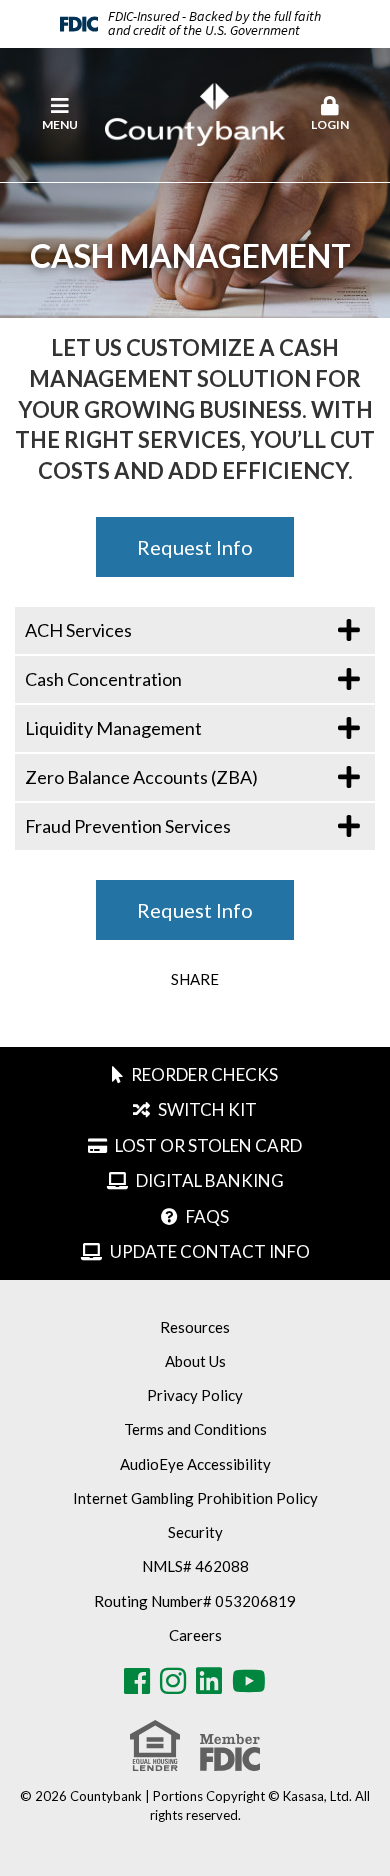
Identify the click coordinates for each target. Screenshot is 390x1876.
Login (330, 124)
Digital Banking (210, 1180)
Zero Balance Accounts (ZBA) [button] (141, 777)
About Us (195, 1361)
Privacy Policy (195, 1395)
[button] (330, 115)
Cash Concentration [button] (103, 679)
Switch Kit (207, 1109)
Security (195, 1532)
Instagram (173, 1681)
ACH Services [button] (78, 630)
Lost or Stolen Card (208, 1145)
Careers (195, 1635)
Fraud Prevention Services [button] (128, 826)
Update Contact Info (210, 1251)
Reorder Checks (204, 1074)
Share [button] (195, 979)
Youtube (249, 1681)
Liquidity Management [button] (113, 728)
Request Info (195, 547)
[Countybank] (195, 113)
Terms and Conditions (195, 1429)
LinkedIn (209, 1681)
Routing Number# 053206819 (195, 1601)
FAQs (207, 1216)
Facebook (137, 1681)
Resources (195, 1327)
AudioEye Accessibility (195, 1464)
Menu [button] (60, 124)
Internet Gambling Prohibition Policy (195, 1498)
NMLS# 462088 (195, 1566)
